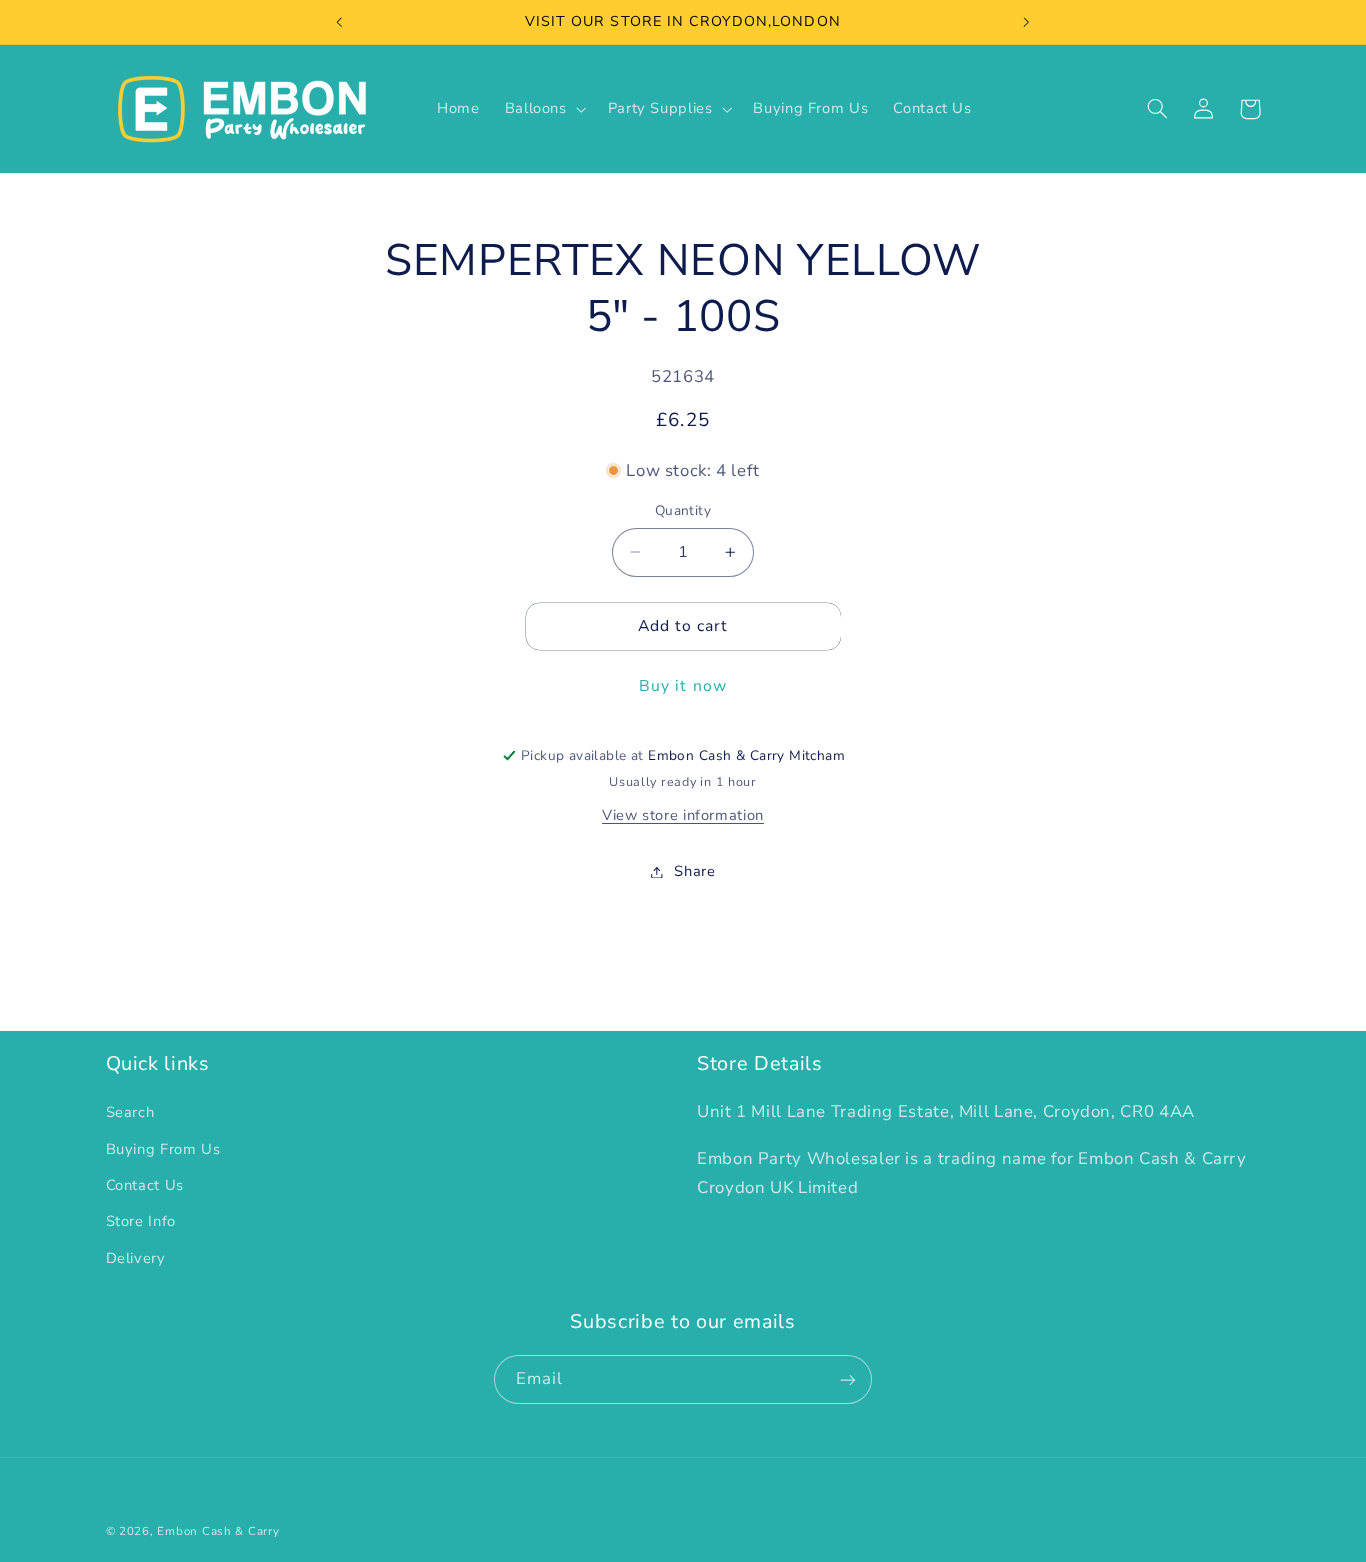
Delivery (136, 1258)
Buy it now (683, 686)
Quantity (683, 510)
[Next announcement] (1026, 22)
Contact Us (145, 1185)
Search (130, 1113)
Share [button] (694, 871)
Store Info (141, 1222)
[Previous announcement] (340, 22)
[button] (543, 109)
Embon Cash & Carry (218, 1531)
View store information (683, 815)
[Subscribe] (848, 1379)
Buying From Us (163, 1149)
